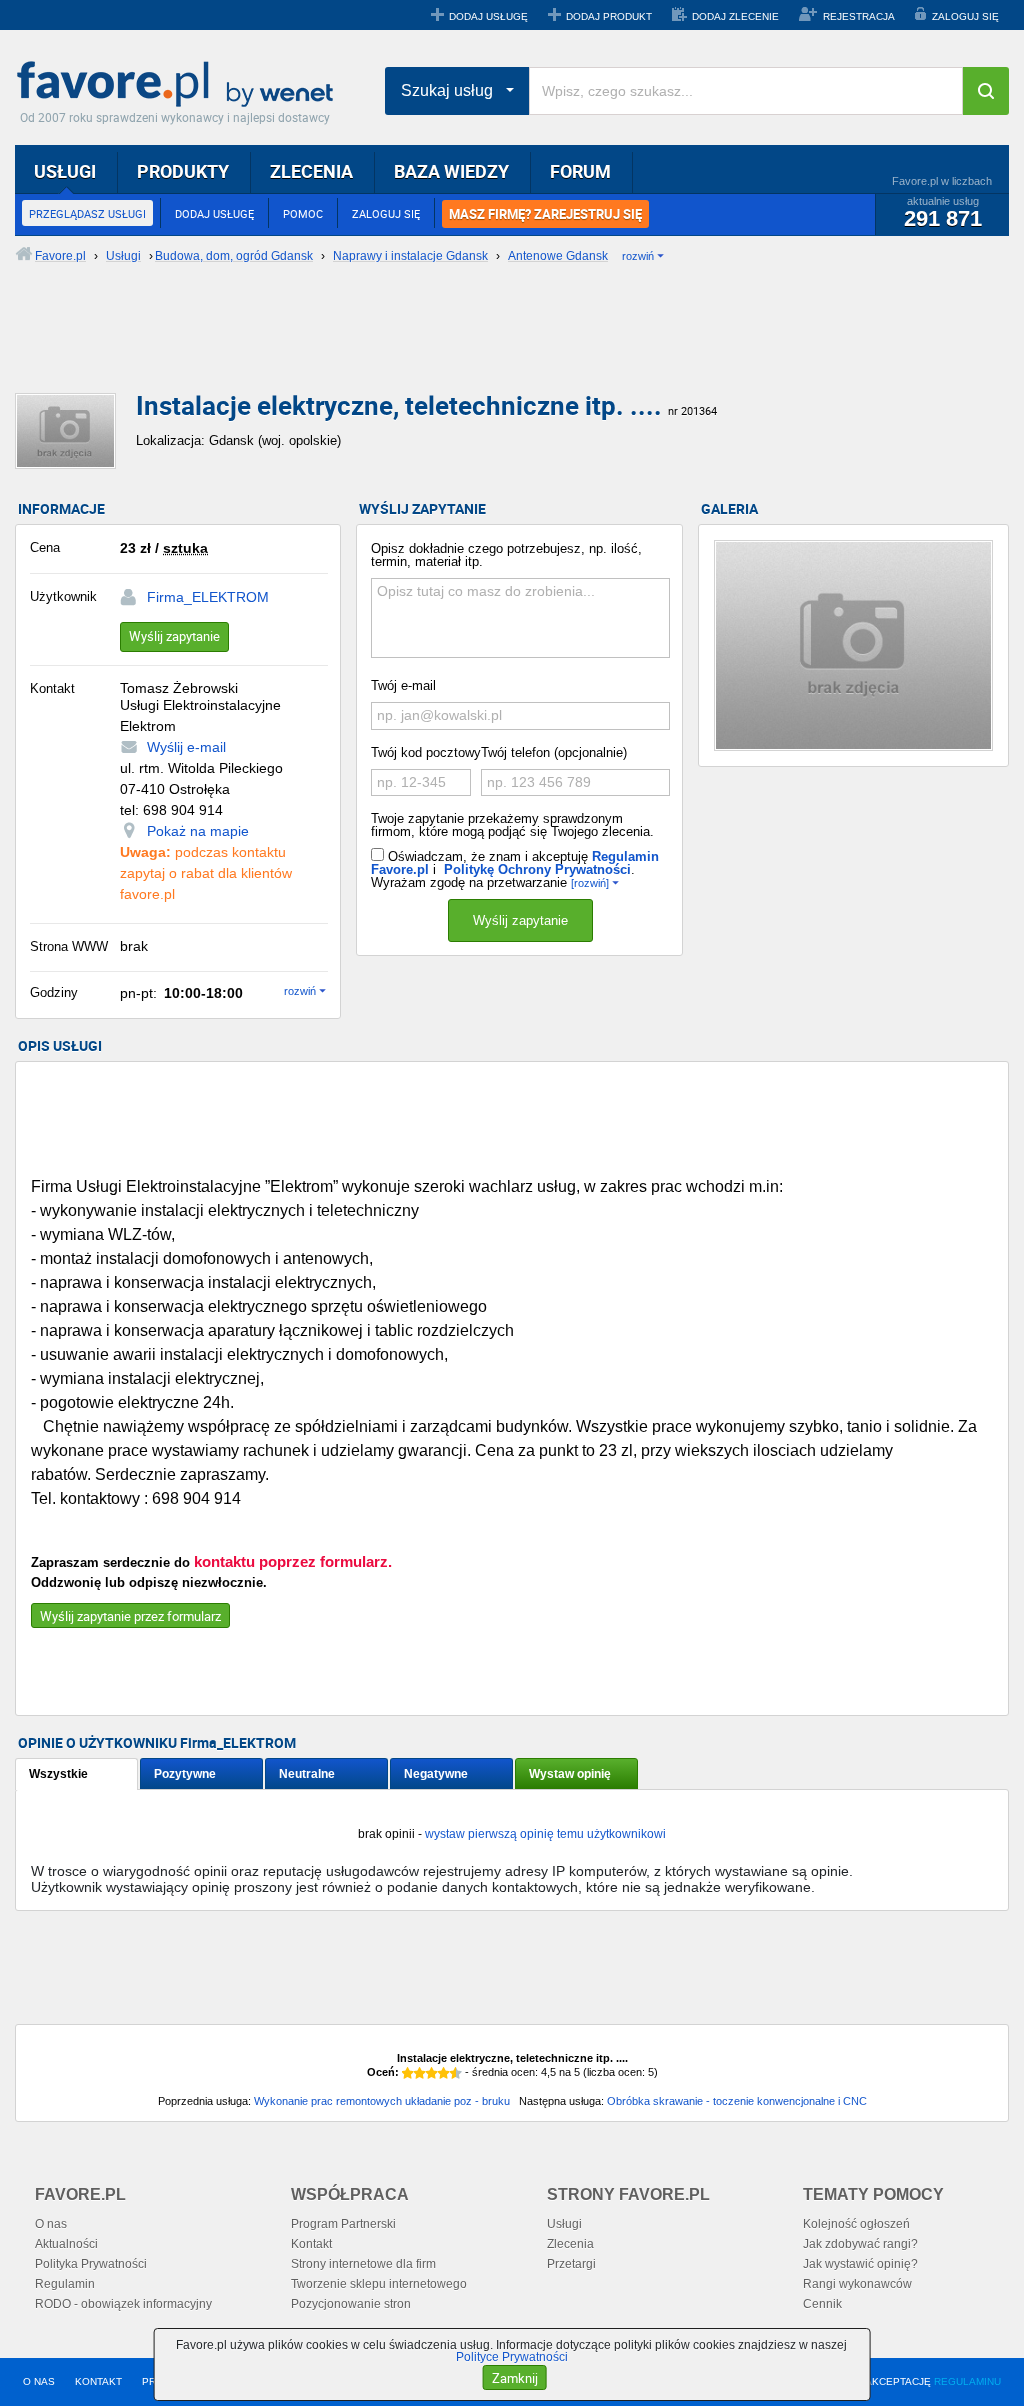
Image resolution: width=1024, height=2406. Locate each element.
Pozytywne (185, 1774)
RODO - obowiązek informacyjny (123, 2304)
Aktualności (66, 2244)
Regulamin (65, 2284)
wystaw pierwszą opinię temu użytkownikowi (545, 1834)
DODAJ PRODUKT (609, 16)
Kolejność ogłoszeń (856, 2224)
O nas (51, 2224)
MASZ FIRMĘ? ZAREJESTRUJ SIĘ (545, 214)
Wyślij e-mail (186, 747)
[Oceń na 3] (432, 2073)
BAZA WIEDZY (451, 171)
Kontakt (311, 2244)
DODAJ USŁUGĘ (488, 16)
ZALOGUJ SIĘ (965, 16)
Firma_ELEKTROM (208, 597)
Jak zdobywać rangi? (860, 2244)
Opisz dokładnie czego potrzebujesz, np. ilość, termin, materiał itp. (506, 555)
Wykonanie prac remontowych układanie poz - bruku (382, 2101)
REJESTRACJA (859, 16)
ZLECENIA (311, 171)
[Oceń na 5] (456, 2073)
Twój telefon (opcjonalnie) (554, 752)
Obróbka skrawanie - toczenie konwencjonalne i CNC (737, 2101)
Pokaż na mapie (198, 831)
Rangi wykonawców (857, 2284)
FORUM (580, 171)
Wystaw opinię (570, 1774)
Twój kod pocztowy (426, 752)
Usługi (564, 2224)
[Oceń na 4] (444, 2073)
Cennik (822, 2304)
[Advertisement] (500, 345)
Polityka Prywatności (91, 2264)
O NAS (39, 2381)
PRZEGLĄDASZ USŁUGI (87, 213)
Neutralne (307, 1774)
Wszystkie (58, 1774)
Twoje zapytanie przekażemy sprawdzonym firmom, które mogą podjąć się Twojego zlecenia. (512, 825)
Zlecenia (570, 2244)
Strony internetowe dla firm (363, 2264)
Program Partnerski (343, 2224)
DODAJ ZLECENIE (735, 16)
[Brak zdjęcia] (853, 645)
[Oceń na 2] (420, 2073)
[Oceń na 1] (408, 2073)
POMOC (303, 213)
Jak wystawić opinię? (860, 2264)
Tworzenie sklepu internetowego (379, 2284)
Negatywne (436, 1774)
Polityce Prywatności (512, 2357)
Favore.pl (180, 85)
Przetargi (571, 2264)
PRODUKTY (183, 171)
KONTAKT (98, 2381)
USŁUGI (65, 171)
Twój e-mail (403, 685)
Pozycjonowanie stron (351, 2304)
